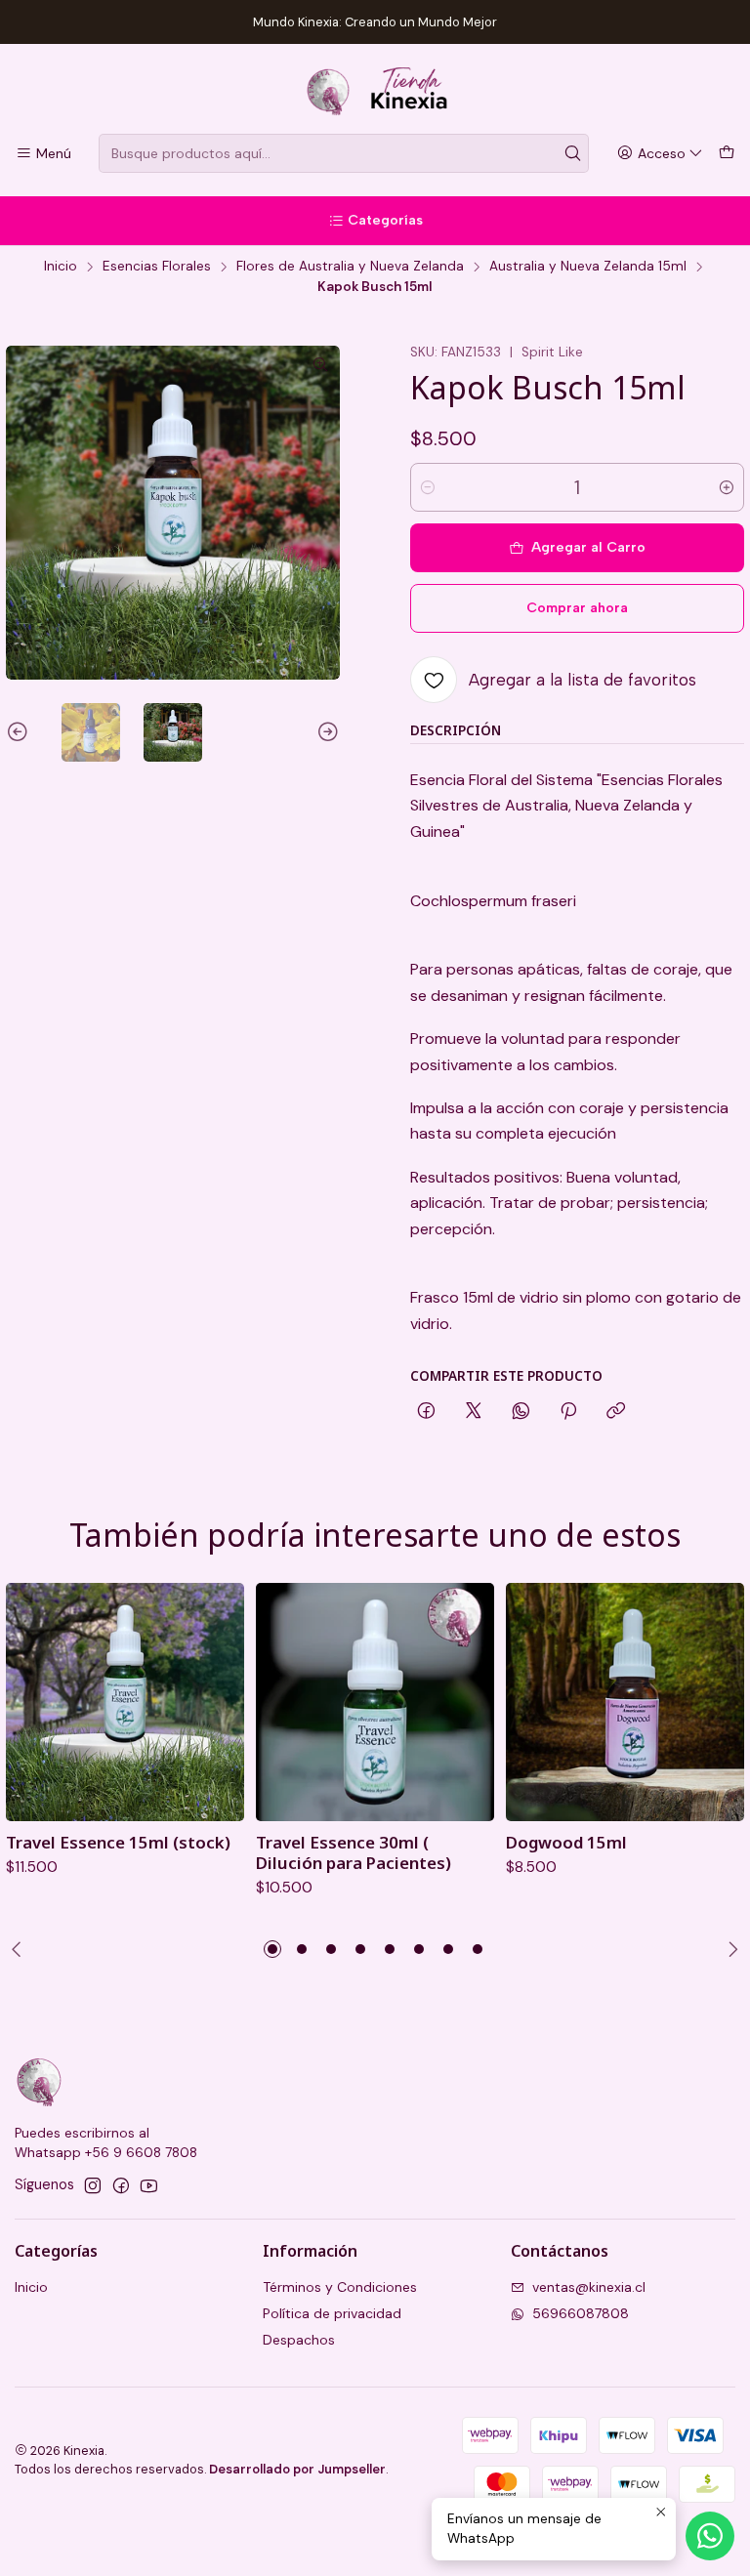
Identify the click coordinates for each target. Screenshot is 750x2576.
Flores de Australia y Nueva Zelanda (350, 267)
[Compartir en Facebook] (426, 1412)
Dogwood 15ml (566, 1842)
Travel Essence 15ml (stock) (118, 1842)
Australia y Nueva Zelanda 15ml (588, 267)
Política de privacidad (332, 2313)
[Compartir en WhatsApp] (521, 1412)
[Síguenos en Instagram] (93, 2185)
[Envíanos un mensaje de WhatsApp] (710, 2536)
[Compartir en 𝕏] (474, 1412)
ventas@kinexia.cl (589, 2287)
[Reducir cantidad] (428, 487)
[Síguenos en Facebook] (121, 2185)
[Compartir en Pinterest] (568, 1412)
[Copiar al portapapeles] (616, 1412)
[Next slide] (325, 732)
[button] (272, 1949)
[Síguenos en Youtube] (149, 2185)
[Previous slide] (21, 732)
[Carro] (727, 154)
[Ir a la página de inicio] (375, 92)
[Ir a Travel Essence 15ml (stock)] (125, 1702)
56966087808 (581, 2313)
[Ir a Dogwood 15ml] (625, 1702)
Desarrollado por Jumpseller (297, 2469)
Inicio (61, 267)
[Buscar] (572, 153)
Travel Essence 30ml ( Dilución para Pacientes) (354, 1852)
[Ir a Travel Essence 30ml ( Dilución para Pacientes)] (375, 1702)
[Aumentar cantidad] (727, 487)
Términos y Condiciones (340, 2287)
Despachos (299, 2340)
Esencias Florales (157, 267)
